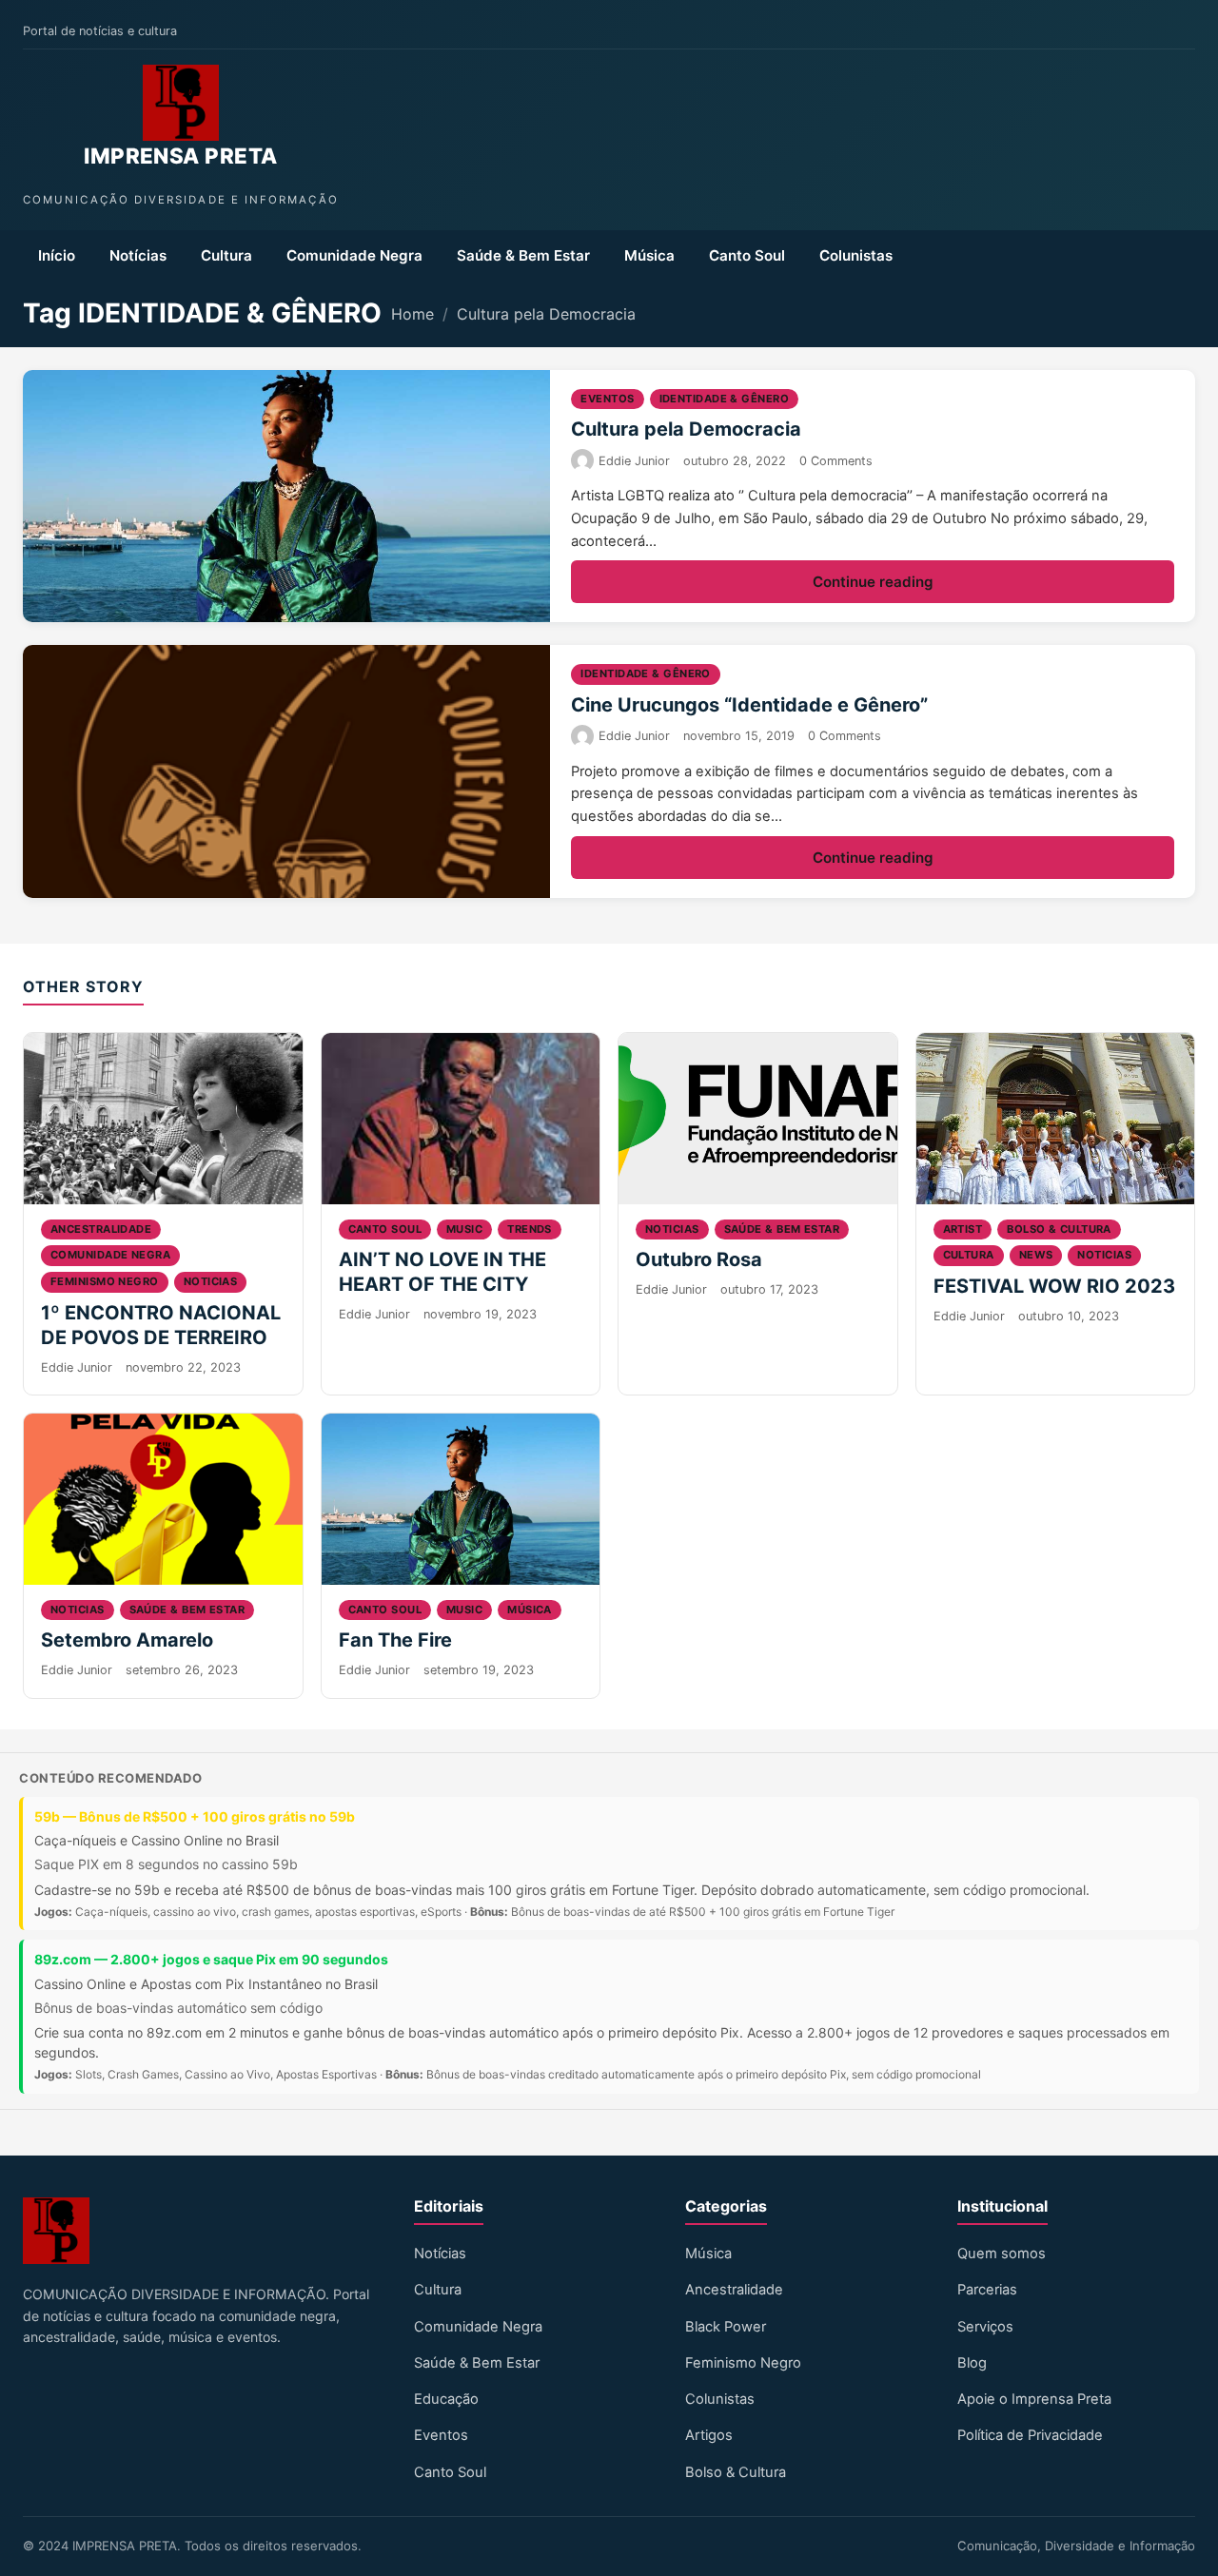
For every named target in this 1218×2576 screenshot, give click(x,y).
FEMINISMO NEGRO (105, 1281)
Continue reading (873, 582)
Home (413, 314)
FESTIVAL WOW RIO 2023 (1054, 1286)
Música (649, 255)
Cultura (226, 255)
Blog (972, 2363)
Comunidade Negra (354, 255)
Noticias (211, 1281)
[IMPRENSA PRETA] (181, 103)
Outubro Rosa (699, 1259)
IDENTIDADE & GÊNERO (725, 399)
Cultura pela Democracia (546, 314)
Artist (963, 1229)
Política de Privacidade (1030, 2435)
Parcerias (987, 2290)
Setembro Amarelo (127, 1640)
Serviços (985, 2327)
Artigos (709, 2435)
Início (57, 255)
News (1036, 1255)
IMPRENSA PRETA (180, 156)
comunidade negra (110, 1255)
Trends (530, 1229)
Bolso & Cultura (1059, 1229)
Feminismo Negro (743, 2363)
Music (464, 1229)
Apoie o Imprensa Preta (1034, 2399)
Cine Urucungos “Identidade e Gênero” (749, 705)
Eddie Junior (634, 461)
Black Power (726, 2327)
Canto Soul (747, 255)
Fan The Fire (395, 1640)
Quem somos (1002, 2254)
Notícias (138, 255)
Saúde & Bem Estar (523, 255)
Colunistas (856, 255)
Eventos (607, 399)
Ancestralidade (101, 1229)
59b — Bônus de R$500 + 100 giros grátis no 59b (195, 1816)
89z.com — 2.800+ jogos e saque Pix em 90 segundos (211, 1959)
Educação (446, 2399)
